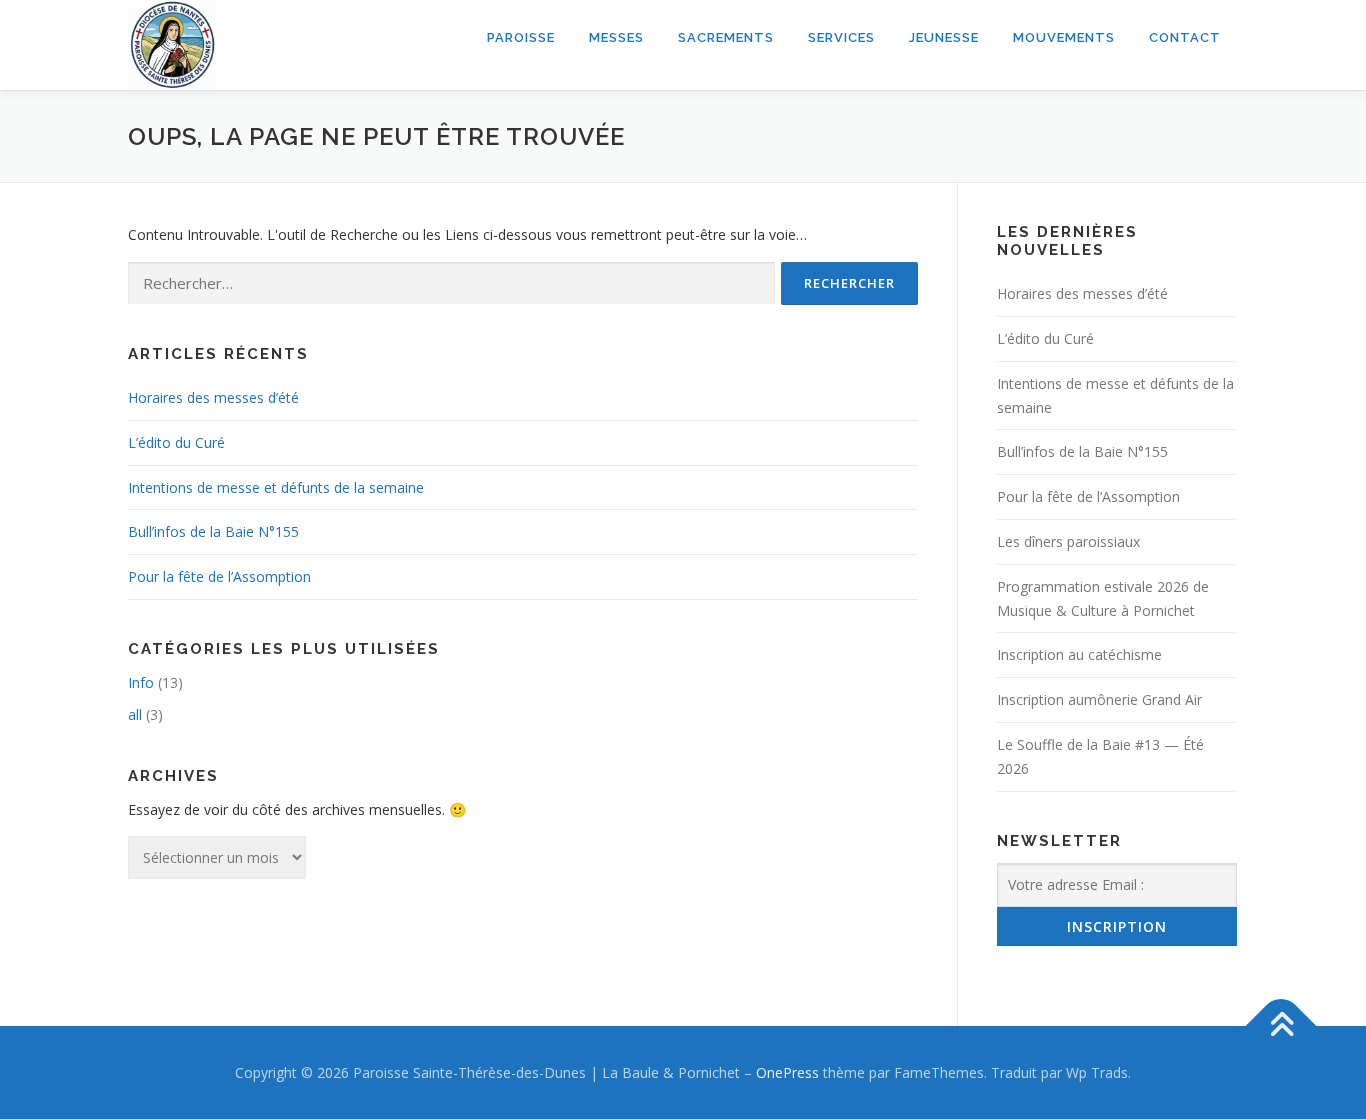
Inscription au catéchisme (1079, 654)
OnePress (787, 1072)
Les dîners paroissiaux (1068, 541)
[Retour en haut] (1281, 1025)
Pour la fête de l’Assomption (219, 576)
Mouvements (1064, 37)
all (135, 714)
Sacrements (726, 37)
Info (141, 682)
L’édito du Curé (176, 442)
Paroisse (521, 37)
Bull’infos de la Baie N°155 (213, 531)
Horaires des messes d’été (213, 397)
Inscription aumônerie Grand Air (1099, 699)
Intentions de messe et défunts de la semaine (276, 487)
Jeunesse (944, 37)
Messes (616, 37)
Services (841, 37)
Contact (1185, 37)
